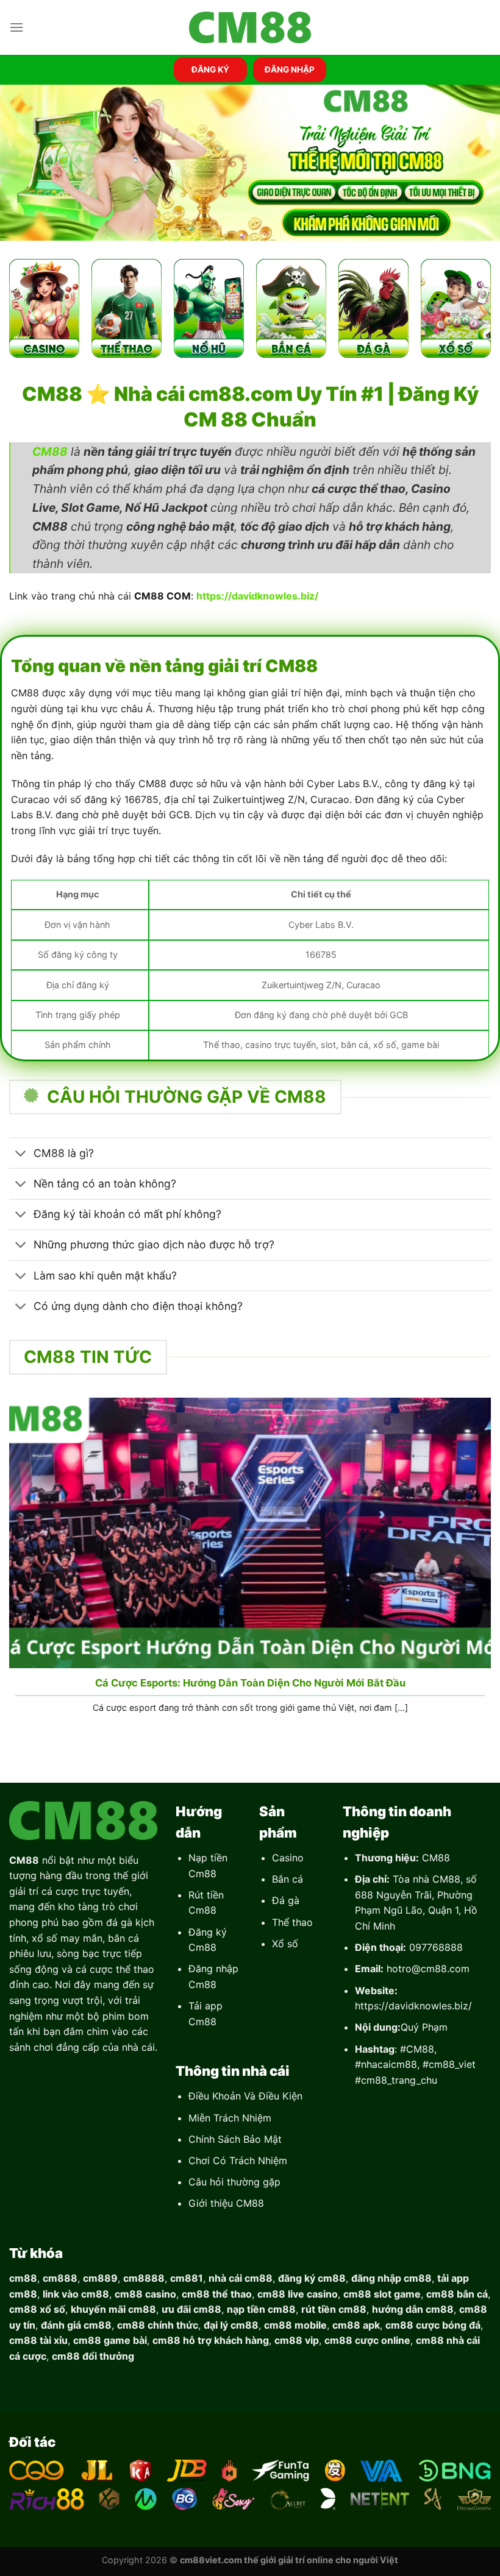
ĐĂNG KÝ (210, 69)
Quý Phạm (424, 2027)
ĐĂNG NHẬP (290, 69)
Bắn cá (287, 1879)
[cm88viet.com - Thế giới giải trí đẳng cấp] (250, 28)
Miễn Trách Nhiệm (230, 2118)
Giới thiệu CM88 (226, 2203)
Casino (288, 1858)
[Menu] (16, 27)
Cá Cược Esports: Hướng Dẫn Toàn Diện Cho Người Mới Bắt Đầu (250, 1683)
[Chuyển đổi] (21, 1154)
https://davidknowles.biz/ (413, 2006)
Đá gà (286, 1900)
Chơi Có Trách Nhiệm (238, 2160)
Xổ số (285, 1944)
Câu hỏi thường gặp (234, 2182)
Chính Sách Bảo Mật (235, 2139)
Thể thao (292, 1922)
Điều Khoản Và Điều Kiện (245, 2096)
